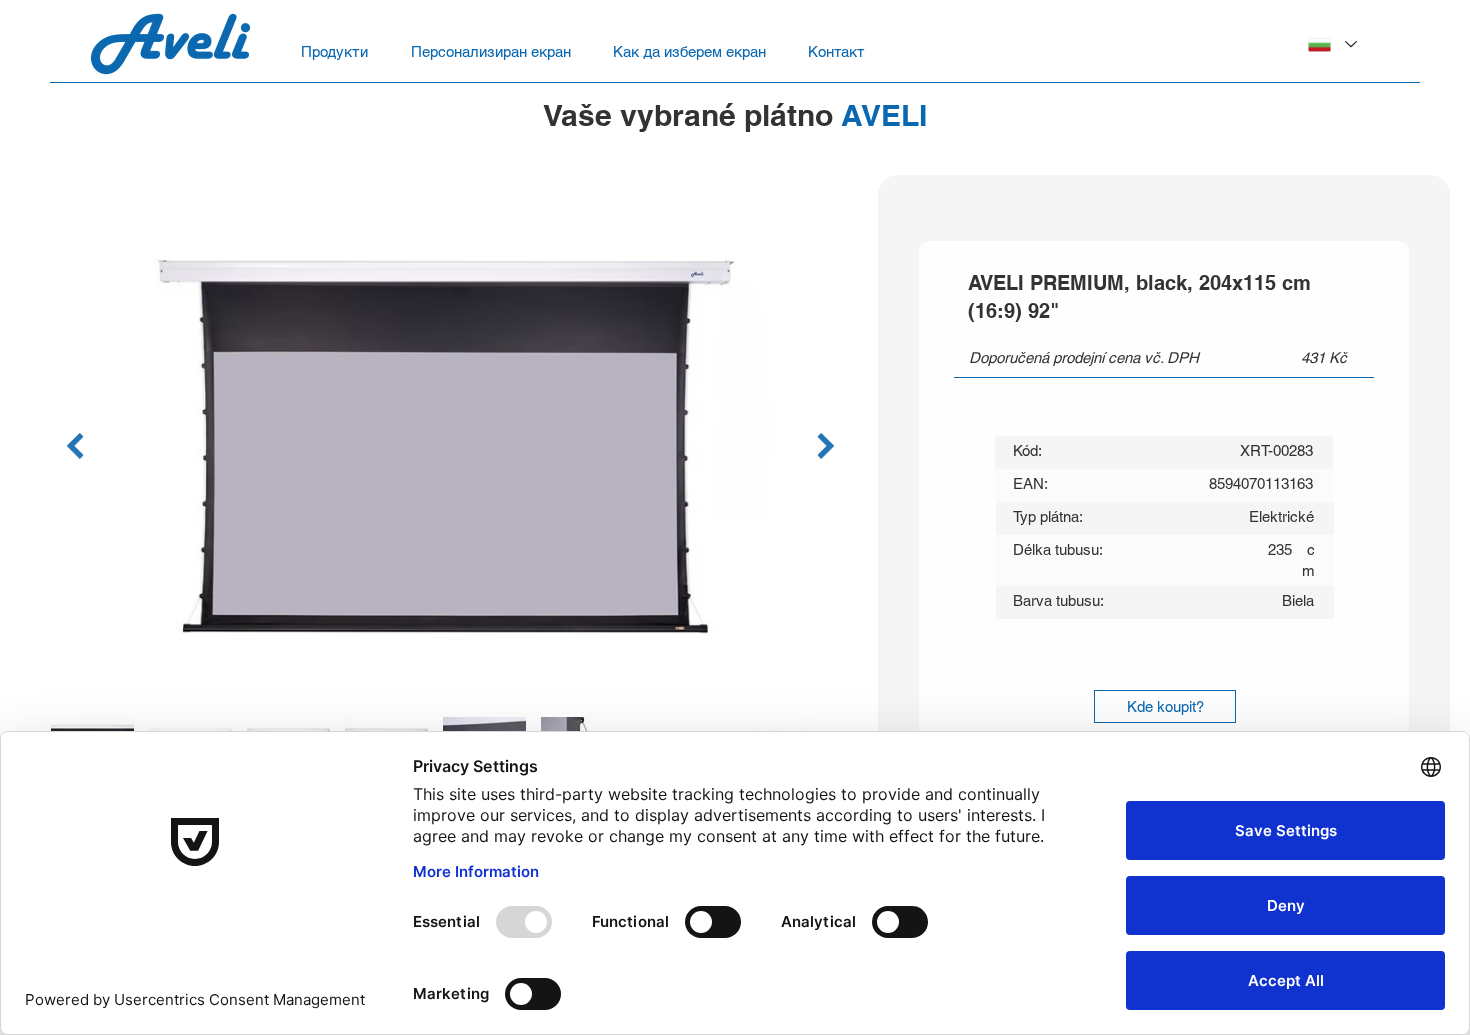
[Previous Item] (74, 446)
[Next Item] (825, 446)
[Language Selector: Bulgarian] (1331, 44)
